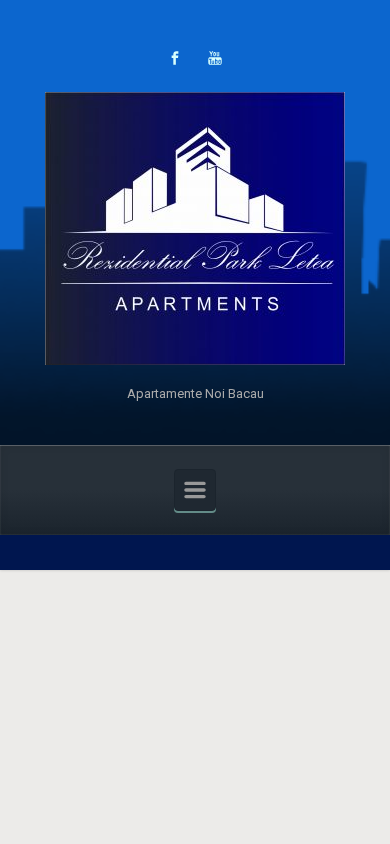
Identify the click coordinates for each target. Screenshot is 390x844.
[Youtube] (215, 58)
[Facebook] (175, 58)
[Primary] (195, 490)
